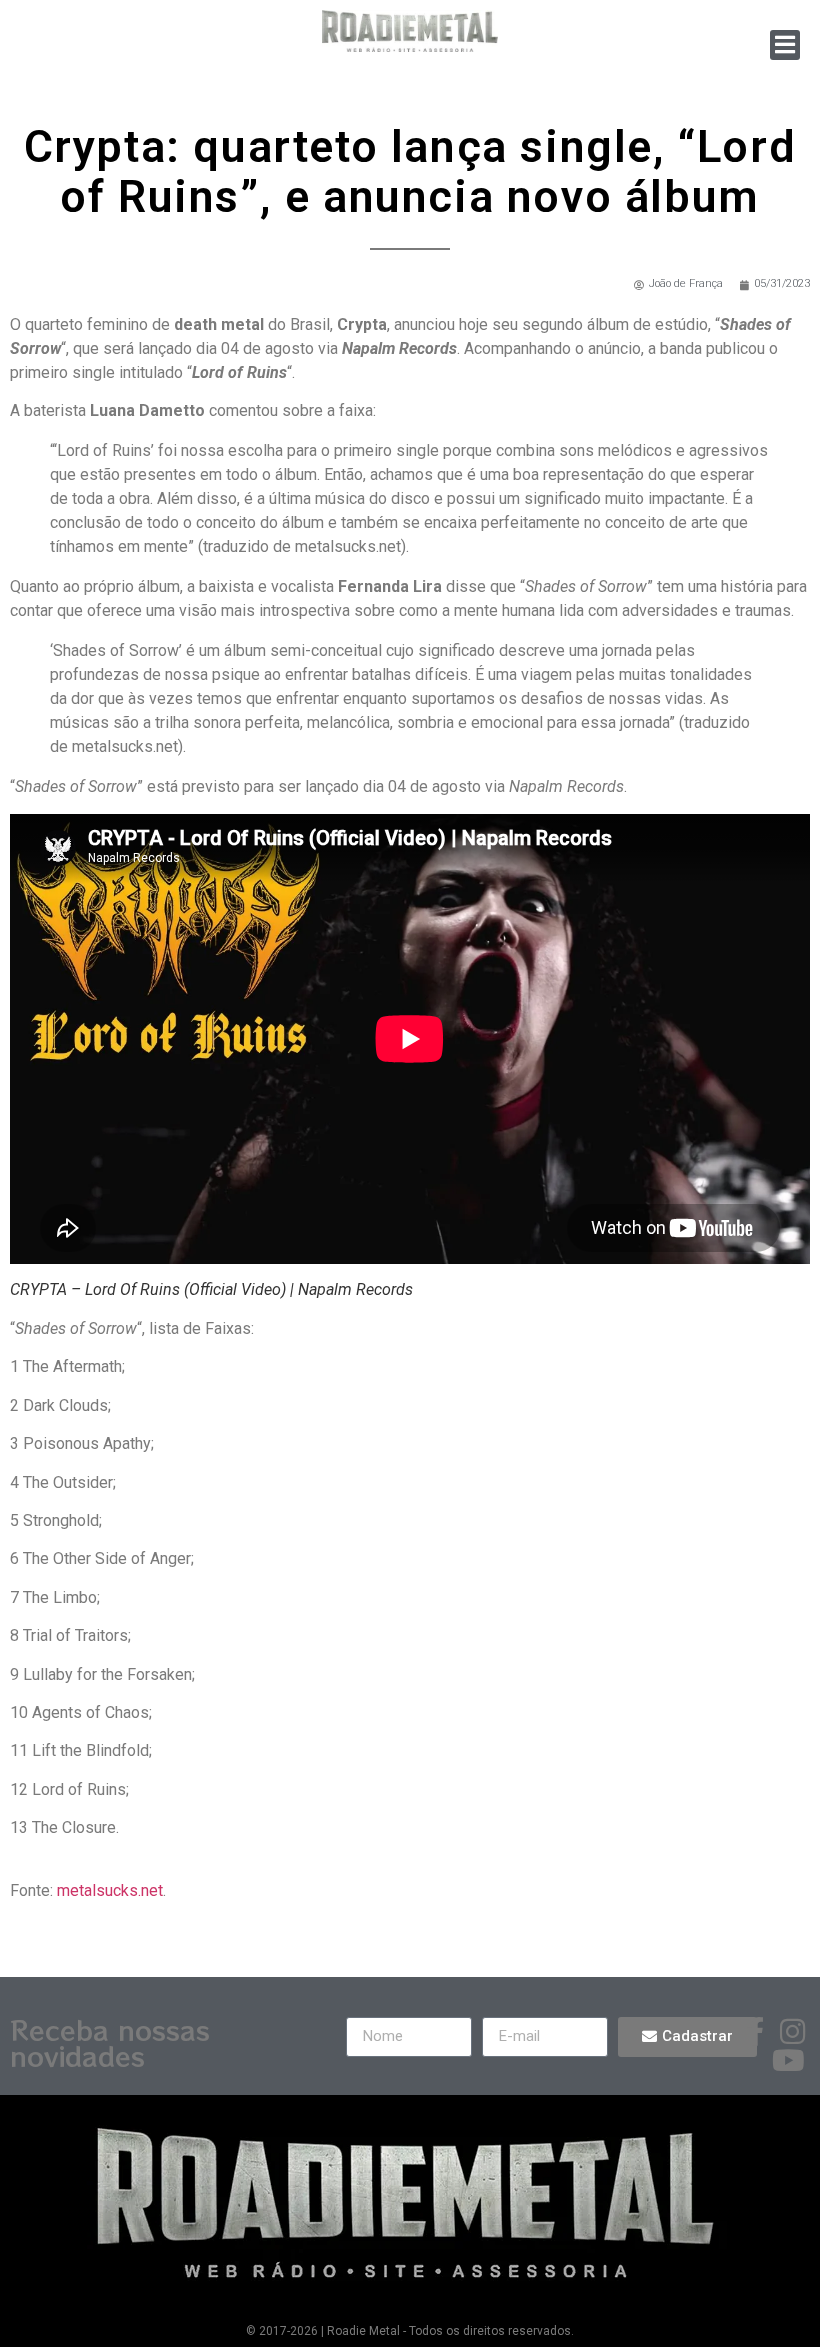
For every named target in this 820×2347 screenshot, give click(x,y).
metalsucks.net (110, 1890)
